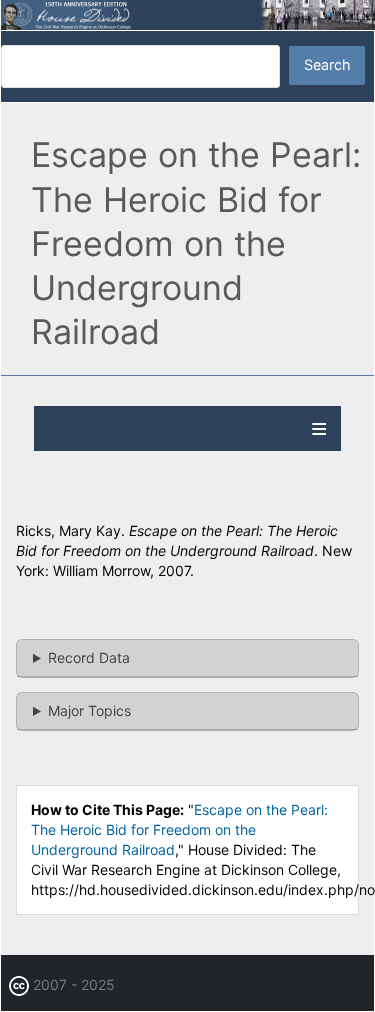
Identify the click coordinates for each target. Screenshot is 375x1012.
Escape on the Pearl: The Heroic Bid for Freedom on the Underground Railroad (179, 829)
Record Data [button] (89, 657)
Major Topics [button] (89, 710)
